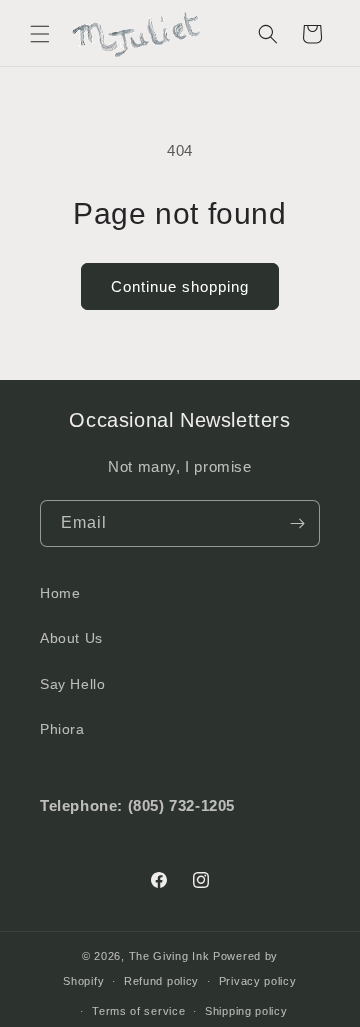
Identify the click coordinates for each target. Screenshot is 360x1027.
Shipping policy (246, 1011)
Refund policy (161, 981)
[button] (40, 34)
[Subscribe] (297, 523)
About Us (71, 638)
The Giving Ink (169, 956)
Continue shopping (180, 286)
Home (60, 593)
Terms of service (138, 1011)
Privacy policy (258, 981)
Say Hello (72, 684)
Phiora (62, 729)
